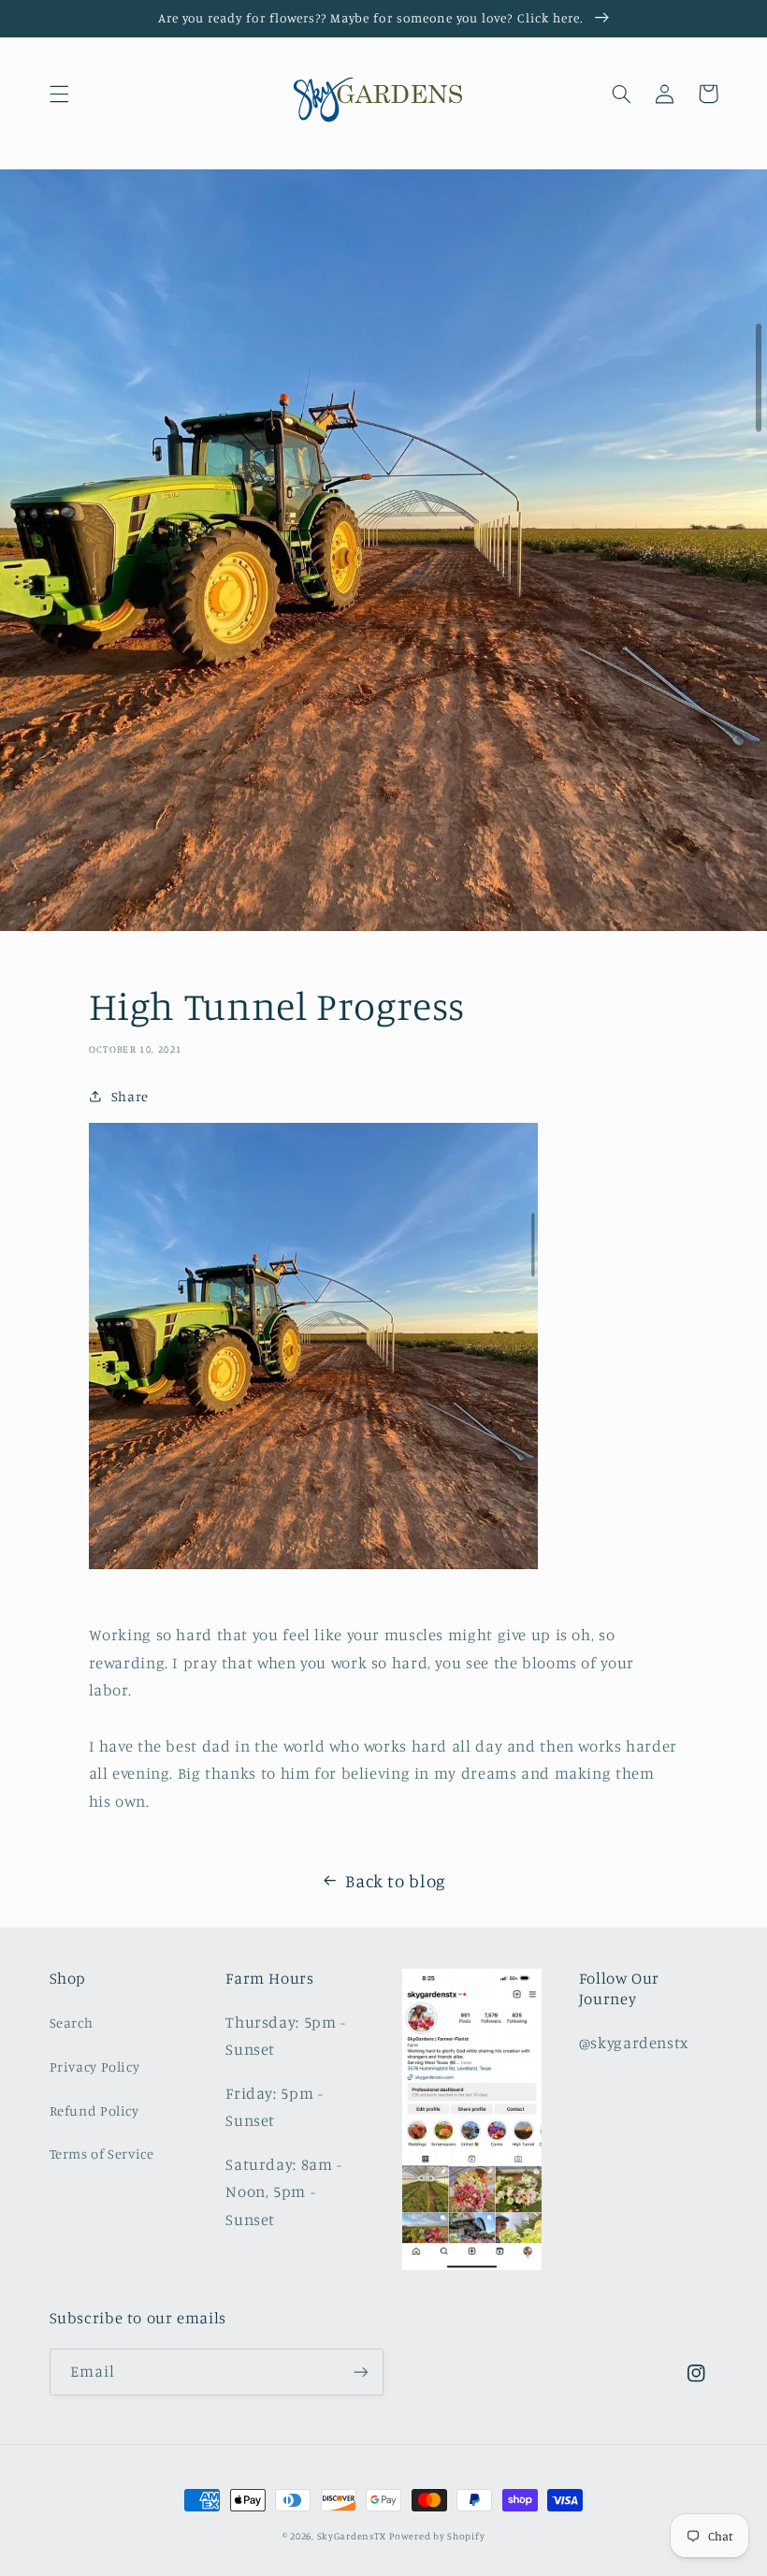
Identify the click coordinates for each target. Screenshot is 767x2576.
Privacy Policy (95, 2067)
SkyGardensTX (352, 2536)
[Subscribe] (361, 2372)
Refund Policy (94, 2110)
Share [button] (130, 1096)
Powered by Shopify (437, 2536)
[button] (59, 94)
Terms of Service (102, 2154)
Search (72, 2023)
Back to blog (396, 1880)
